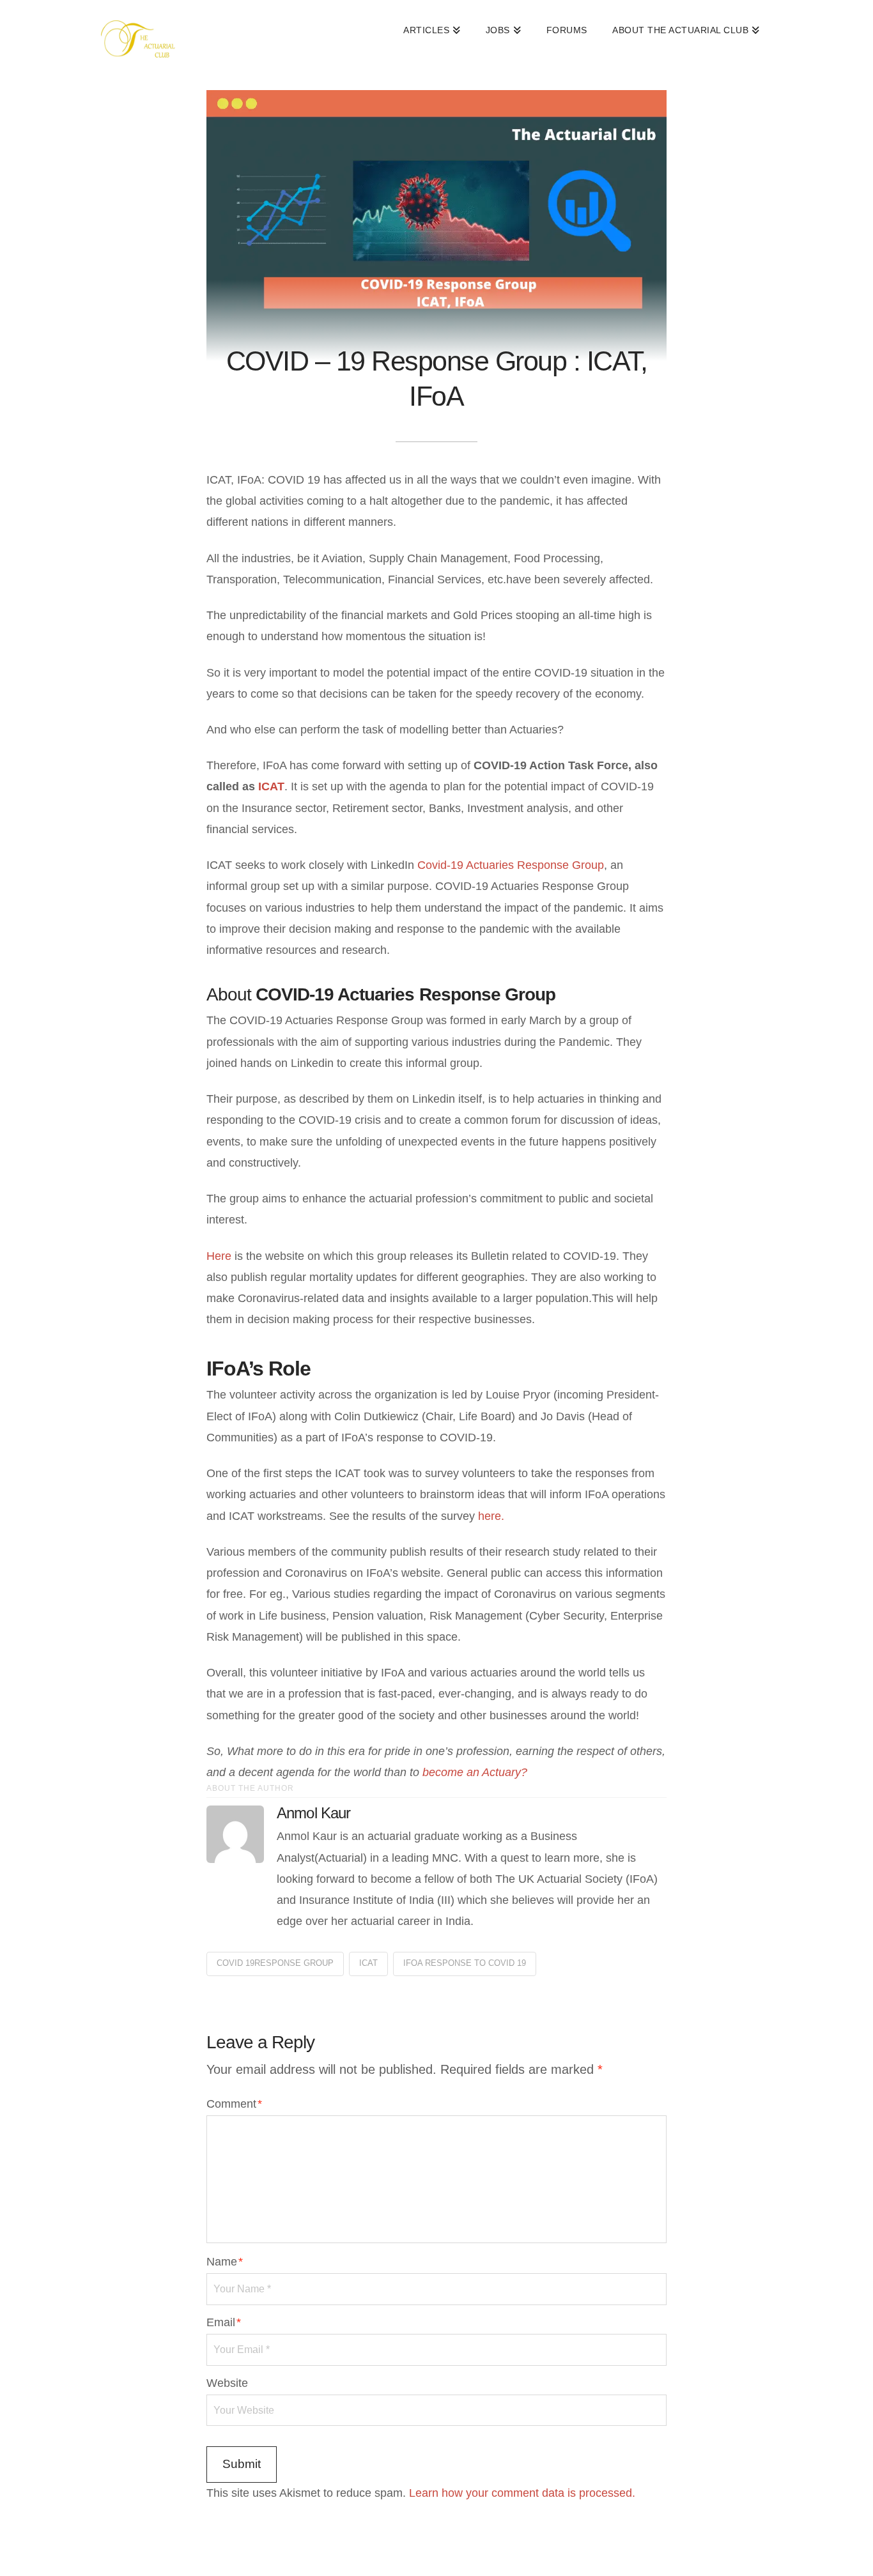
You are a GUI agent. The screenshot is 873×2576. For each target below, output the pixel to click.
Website (227, 2383)
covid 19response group (275, 1963)
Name (225, 2262)
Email (224, 2322)
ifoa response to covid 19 (465, 1963)
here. (491, 1516)
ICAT (271, 786)
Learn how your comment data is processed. (522, 2493)
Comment (234, 2104)
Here (219, 1256)
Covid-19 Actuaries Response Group (511, 865)
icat (368, 1963)
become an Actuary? (475, 1772)
